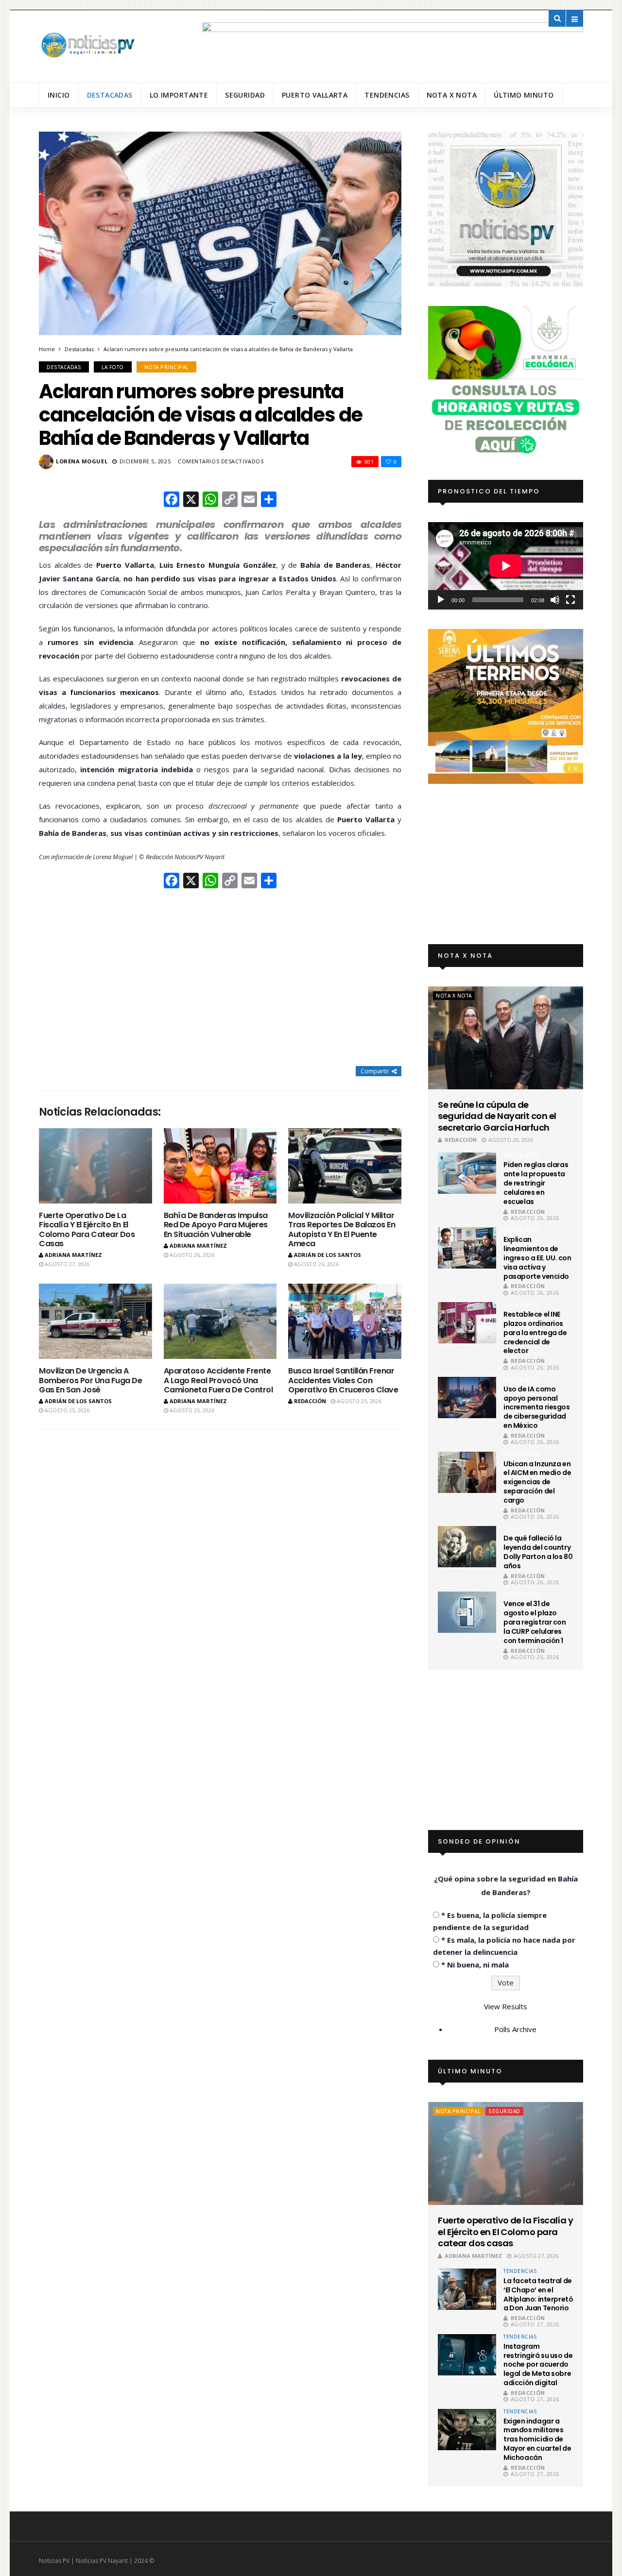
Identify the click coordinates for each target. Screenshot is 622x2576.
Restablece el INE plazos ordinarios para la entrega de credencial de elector (535, 1333)
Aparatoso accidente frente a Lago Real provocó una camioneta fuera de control (218, 1380)
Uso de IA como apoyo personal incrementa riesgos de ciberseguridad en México (536, 1407)
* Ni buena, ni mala (475, 1965)
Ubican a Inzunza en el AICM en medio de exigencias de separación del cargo (537, 1482)
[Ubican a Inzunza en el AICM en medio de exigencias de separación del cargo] (467, 1472)
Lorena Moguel (82, 461)
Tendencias (387, 95)
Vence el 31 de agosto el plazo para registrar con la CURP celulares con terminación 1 (535, 1622)
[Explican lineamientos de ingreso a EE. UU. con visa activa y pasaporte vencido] (467, 1248)
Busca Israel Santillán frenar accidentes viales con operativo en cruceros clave (343, 1380)
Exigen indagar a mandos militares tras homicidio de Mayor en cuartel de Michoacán (537, 2440)
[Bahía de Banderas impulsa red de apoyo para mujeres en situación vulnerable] (220, 1166)
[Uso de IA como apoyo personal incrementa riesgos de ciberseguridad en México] (467, 1398)
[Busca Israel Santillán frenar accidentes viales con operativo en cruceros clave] (345, 1321)
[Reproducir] (441, 600)
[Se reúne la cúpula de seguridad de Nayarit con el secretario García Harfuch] (506, 1038)
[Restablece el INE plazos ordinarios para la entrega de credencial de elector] (467, 1323)
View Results (506, 2006)
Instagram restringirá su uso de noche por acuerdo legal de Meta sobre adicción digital (538, 2365)
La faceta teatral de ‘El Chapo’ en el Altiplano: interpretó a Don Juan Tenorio (538, 2295)
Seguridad (245, 95)
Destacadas (110, 95)
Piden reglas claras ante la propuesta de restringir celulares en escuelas (536, 1183)
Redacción (310, 1401)
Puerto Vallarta (315, 95)
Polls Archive (515, 2029)
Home (47, 349)
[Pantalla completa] (570, 600)
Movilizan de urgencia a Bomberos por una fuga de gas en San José (90, 1380)
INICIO (59, 95)
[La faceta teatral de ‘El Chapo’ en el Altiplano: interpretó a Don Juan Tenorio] (467, 2289)
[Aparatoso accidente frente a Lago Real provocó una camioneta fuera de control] (220, 1321)
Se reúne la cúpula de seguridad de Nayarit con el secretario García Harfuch (497, 1116)
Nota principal (166, 367)
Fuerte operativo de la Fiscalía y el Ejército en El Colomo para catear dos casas (87, 1229)
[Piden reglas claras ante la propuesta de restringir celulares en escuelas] (467, 1173)
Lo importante (179, 95)
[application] (506, 566)
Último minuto (524, 95)
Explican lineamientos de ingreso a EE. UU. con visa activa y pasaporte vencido (537, 1258)
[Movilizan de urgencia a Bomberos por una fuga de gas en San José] (95, 1321)
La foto (113, 367)
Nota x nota (452, 95)
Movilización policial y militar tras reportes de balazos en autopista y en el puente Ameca (342, 1229)
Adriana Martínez (73, 1255)
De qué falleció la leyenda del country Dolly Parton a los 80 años (538, 1552)
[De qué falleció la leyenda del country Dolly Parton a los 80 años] (467, 1547)
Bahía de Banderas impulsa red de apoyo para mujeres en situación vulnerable (216, 1225)
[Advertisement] (220, 979)
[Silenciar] (555, 600)
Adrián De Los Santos (328, 1255)
